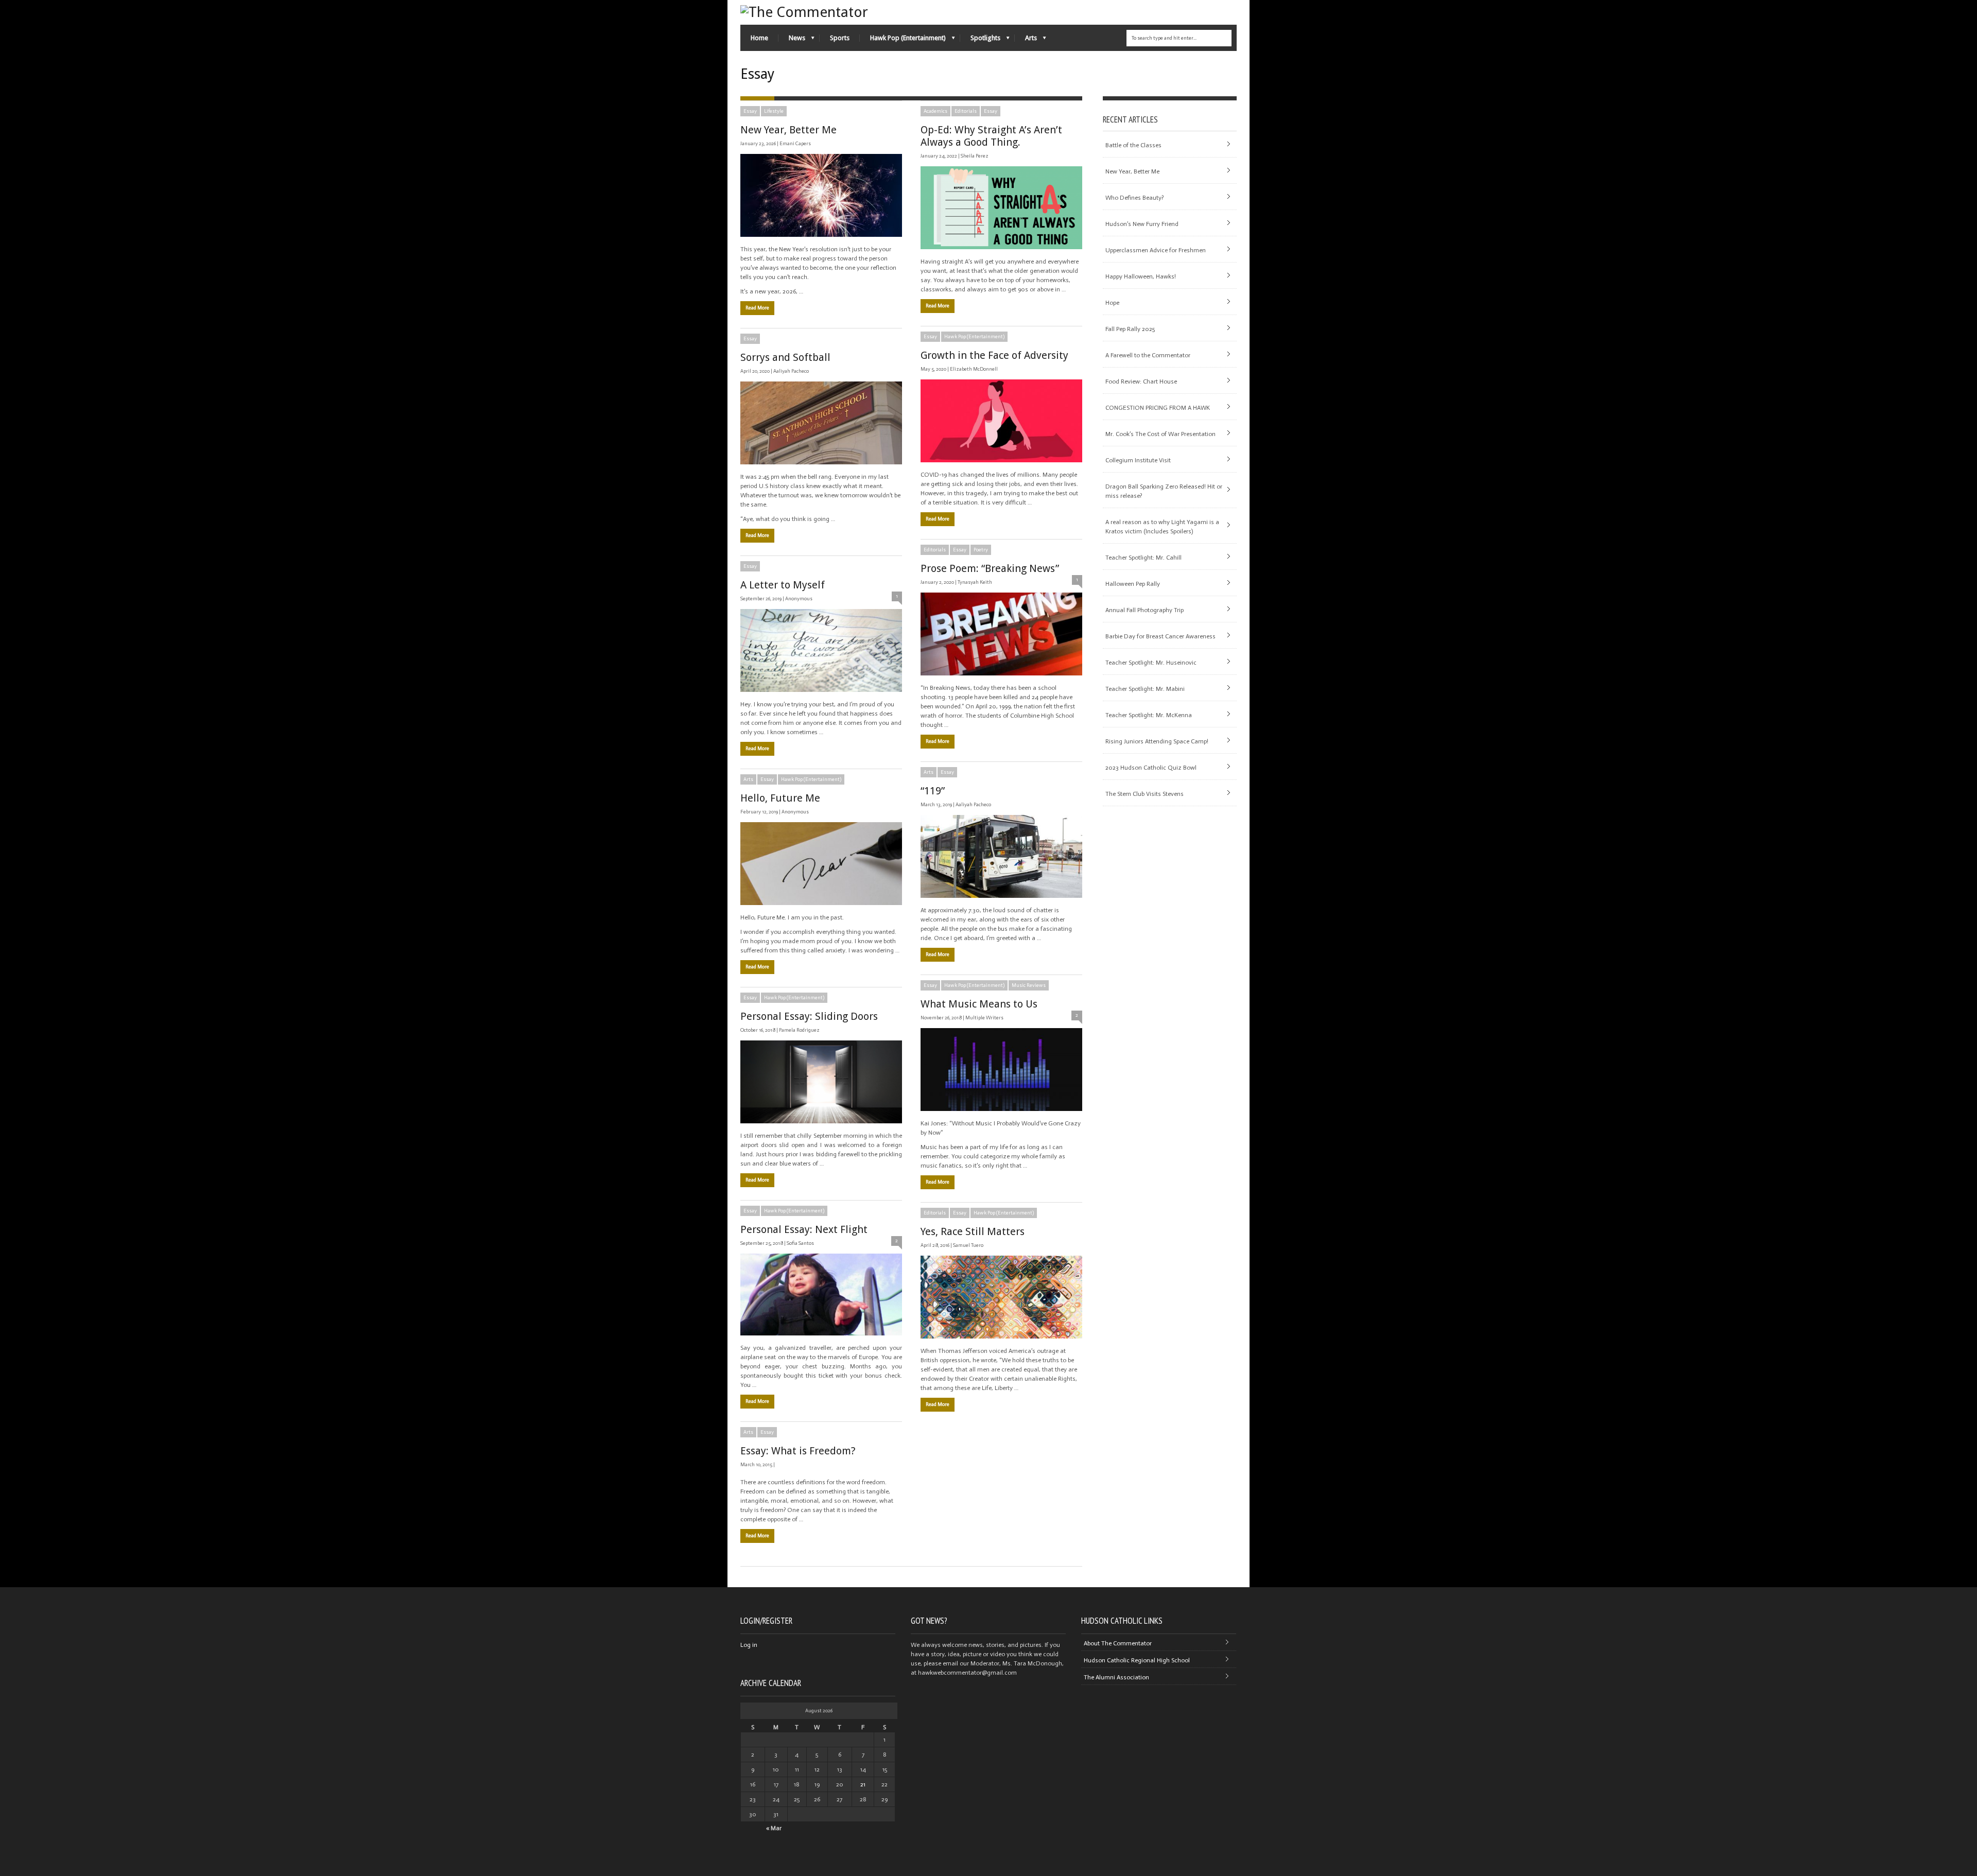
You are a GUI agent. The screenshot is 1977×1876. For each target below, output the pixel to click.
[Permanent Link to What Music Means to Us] (1001, 1070)
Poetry (981, 550)
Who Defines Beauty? (1134, 198)
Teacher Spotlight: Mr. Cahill (1143, 558)
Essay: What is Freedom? (798, 1451)
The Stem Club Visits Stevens (1144, 794)
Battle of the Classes (1133, 145)
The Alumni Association (1116, 1677)
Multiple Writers (984, 1018)
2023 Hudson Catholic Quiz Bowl (1151, 768)
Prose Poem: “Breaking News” (990, 568)
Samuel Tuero (968, 1245)
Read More (757, 308)
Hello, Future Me (780, 798)
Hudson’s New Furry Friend (1142, 224)
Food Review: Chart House (1141, 381)
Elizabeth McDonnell (974, 369)
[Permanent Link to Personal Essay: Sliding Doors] (821, 1082)
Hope (1112, 303)
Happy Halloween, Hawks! (1141, 276)
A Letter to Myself (783, 585)
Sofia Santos (800, 1243)
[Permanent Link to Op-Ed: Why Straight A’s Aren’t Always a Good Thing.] (1001, 208)
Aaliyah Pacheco (791, 371)
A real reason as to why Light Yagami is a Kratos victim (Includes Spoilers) (1162, 527)
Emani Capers (795, 144)
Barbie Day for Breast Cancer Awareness (1160, 636)
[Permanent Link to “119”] (1001, 856)
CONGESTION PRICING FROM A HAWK (1158, 408)
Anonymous (799, 599)
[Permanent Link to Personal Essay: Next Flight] (821, 1295)
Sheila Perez (975, 156)
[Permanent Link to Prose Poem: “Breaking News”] (1001, 634)
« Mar (774, 1828)
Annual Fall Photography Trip (1144, 610)
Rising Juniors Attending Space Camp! (1157, 741)
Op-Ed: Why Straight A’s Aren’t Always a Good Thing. (991, 136)
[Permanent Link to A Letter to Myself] (821, 650)
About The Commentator (1118, 1643)
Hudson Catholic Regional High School (1137, 1660)
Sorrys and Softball (785, 357)
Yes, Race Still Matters (973, 1231)
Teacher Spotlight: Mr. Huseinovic (1151, 663)
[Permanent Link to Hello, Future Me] (821, 864)
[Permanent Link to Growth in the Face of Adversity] (1001, 421)
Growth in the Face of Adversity (994, 355)
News (792, 40)
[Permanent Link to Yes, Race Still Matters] (1001, 1297)
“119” (933, 791)
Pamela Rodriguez (799, 1030)
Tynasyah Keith (975, 582)
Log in (749, 1645)
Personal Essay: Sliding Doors (809, 1016)
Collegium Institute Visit (1138, 460)
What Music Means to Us (979, 1004)
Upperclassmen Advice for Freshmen (1156, 250)
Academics (935, 111)
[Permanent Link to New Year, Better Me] (821, 195)
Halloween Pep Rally (1133, 584)
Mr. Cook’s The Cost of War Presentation (1160, 434)
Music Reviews (1029, 985)
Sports (840, 38)
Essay (750, 111)
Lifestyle (774, 111)
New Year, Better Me (788, 130)
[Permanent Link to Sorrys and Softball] (821, 423)
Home (759, 38)
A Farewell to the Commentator (1148, 355)
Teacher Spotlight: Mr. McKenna (1149, 715)
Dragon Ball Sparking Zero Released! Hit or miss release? (1164, 491)
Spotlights (980, 40)
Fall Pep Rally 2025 (1130, 329)
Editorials (966, 111)
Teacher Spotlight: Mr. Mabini (1145, 689)
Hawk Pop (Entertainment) (903, 40)
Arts (1026, 40)
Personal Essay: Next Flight (804, 1229)
